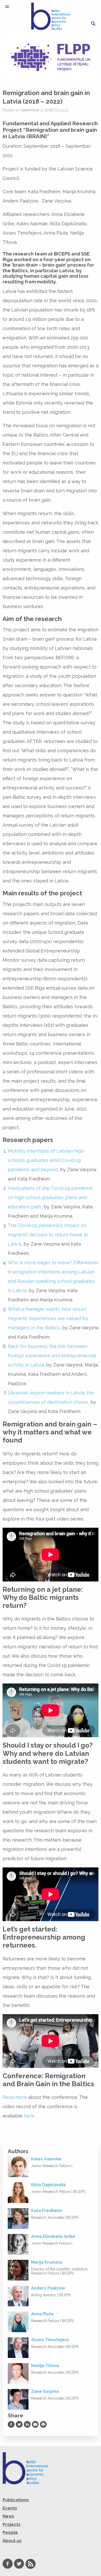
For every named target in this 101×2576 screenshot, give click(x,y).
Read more (15, 2097)
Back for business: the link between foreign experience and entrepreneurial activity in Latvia (52, 1356)
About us (12, 2541)
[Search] (93, 24)
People (10, 2532)
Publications (16, 2500)
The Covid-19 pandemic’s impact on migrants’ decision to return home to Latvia (48, 1235)
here (29, 2116)
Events (10, 2508)
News (8, 2516)
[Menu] (7, 7)
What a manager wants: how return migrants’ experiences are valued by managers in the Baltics (48, 1318)
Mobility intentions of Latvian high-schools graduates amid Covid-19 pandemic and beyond (47, 1160)
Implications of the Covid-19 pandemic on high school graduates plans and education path (51, 1197)
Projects (62, 110)
